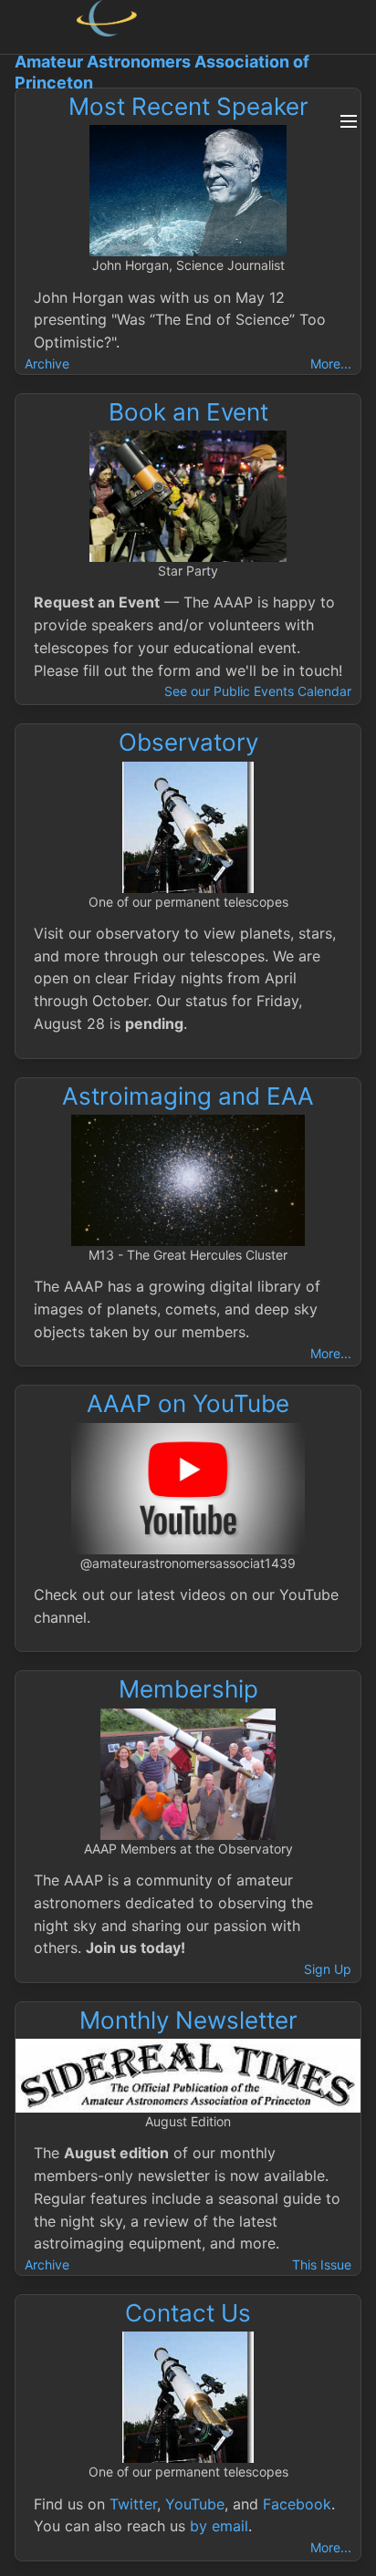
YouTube (195, 2504)
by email (219, 2526)
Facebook (297, 2504)
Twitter (133, 2504)
